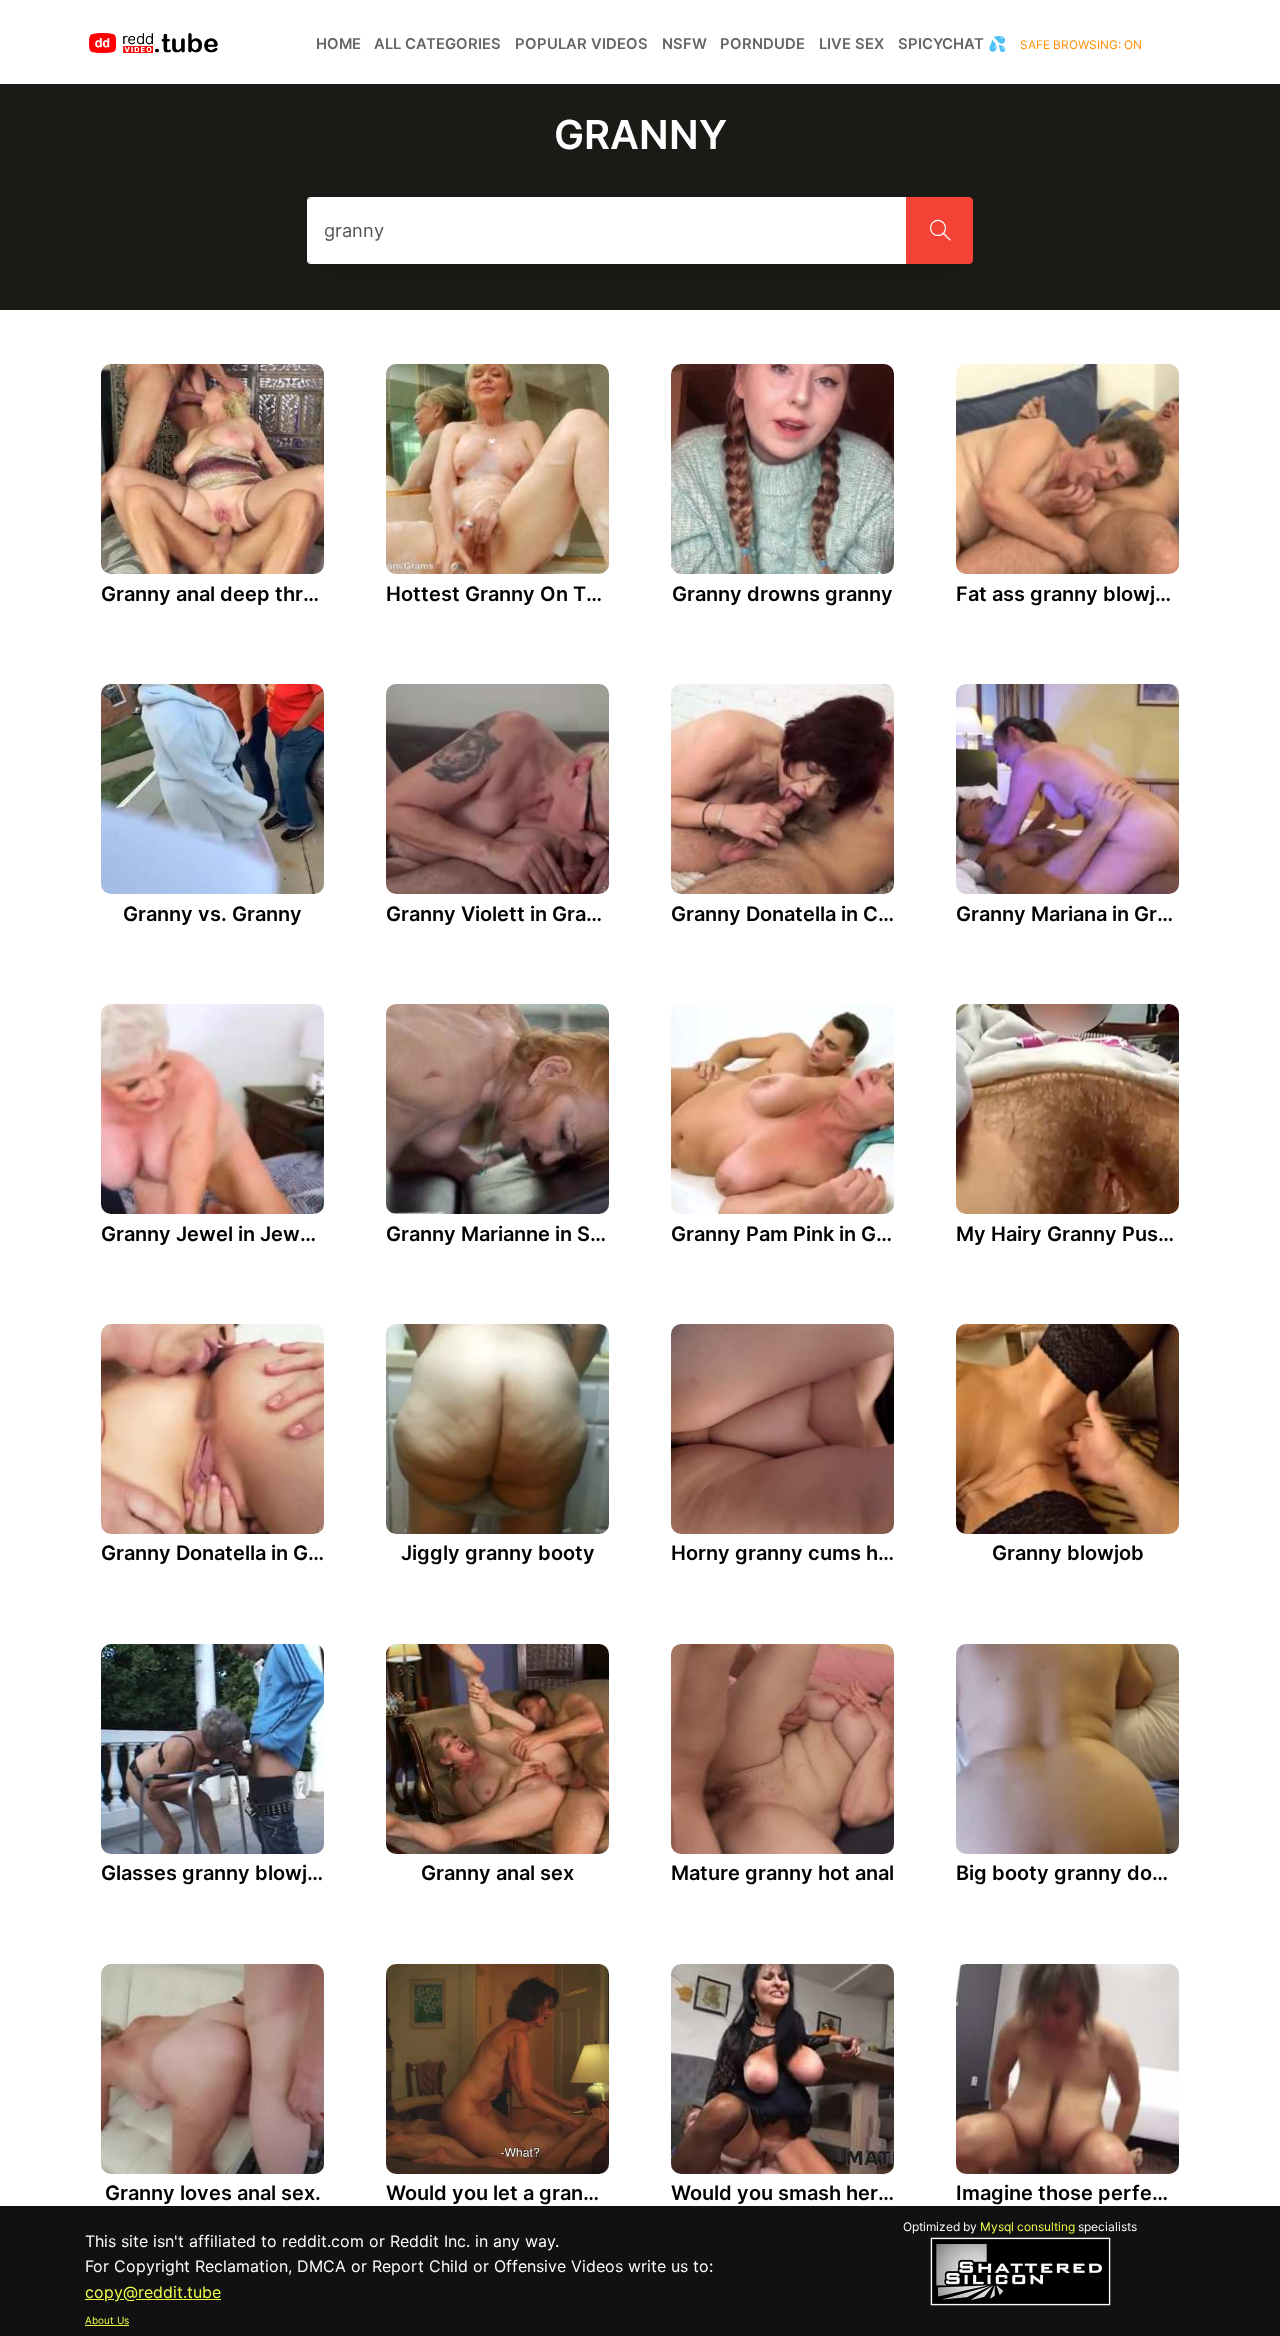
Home (338, 44)
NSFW (684, 44)
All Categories (437, 44)
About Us (107, 2320)
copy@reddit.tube (153, 2292)
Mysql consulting (1027, 2226)
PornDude (762, 44)
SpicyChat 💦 (952, 44)
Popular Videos (581, 44)
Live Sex (851, 44)
